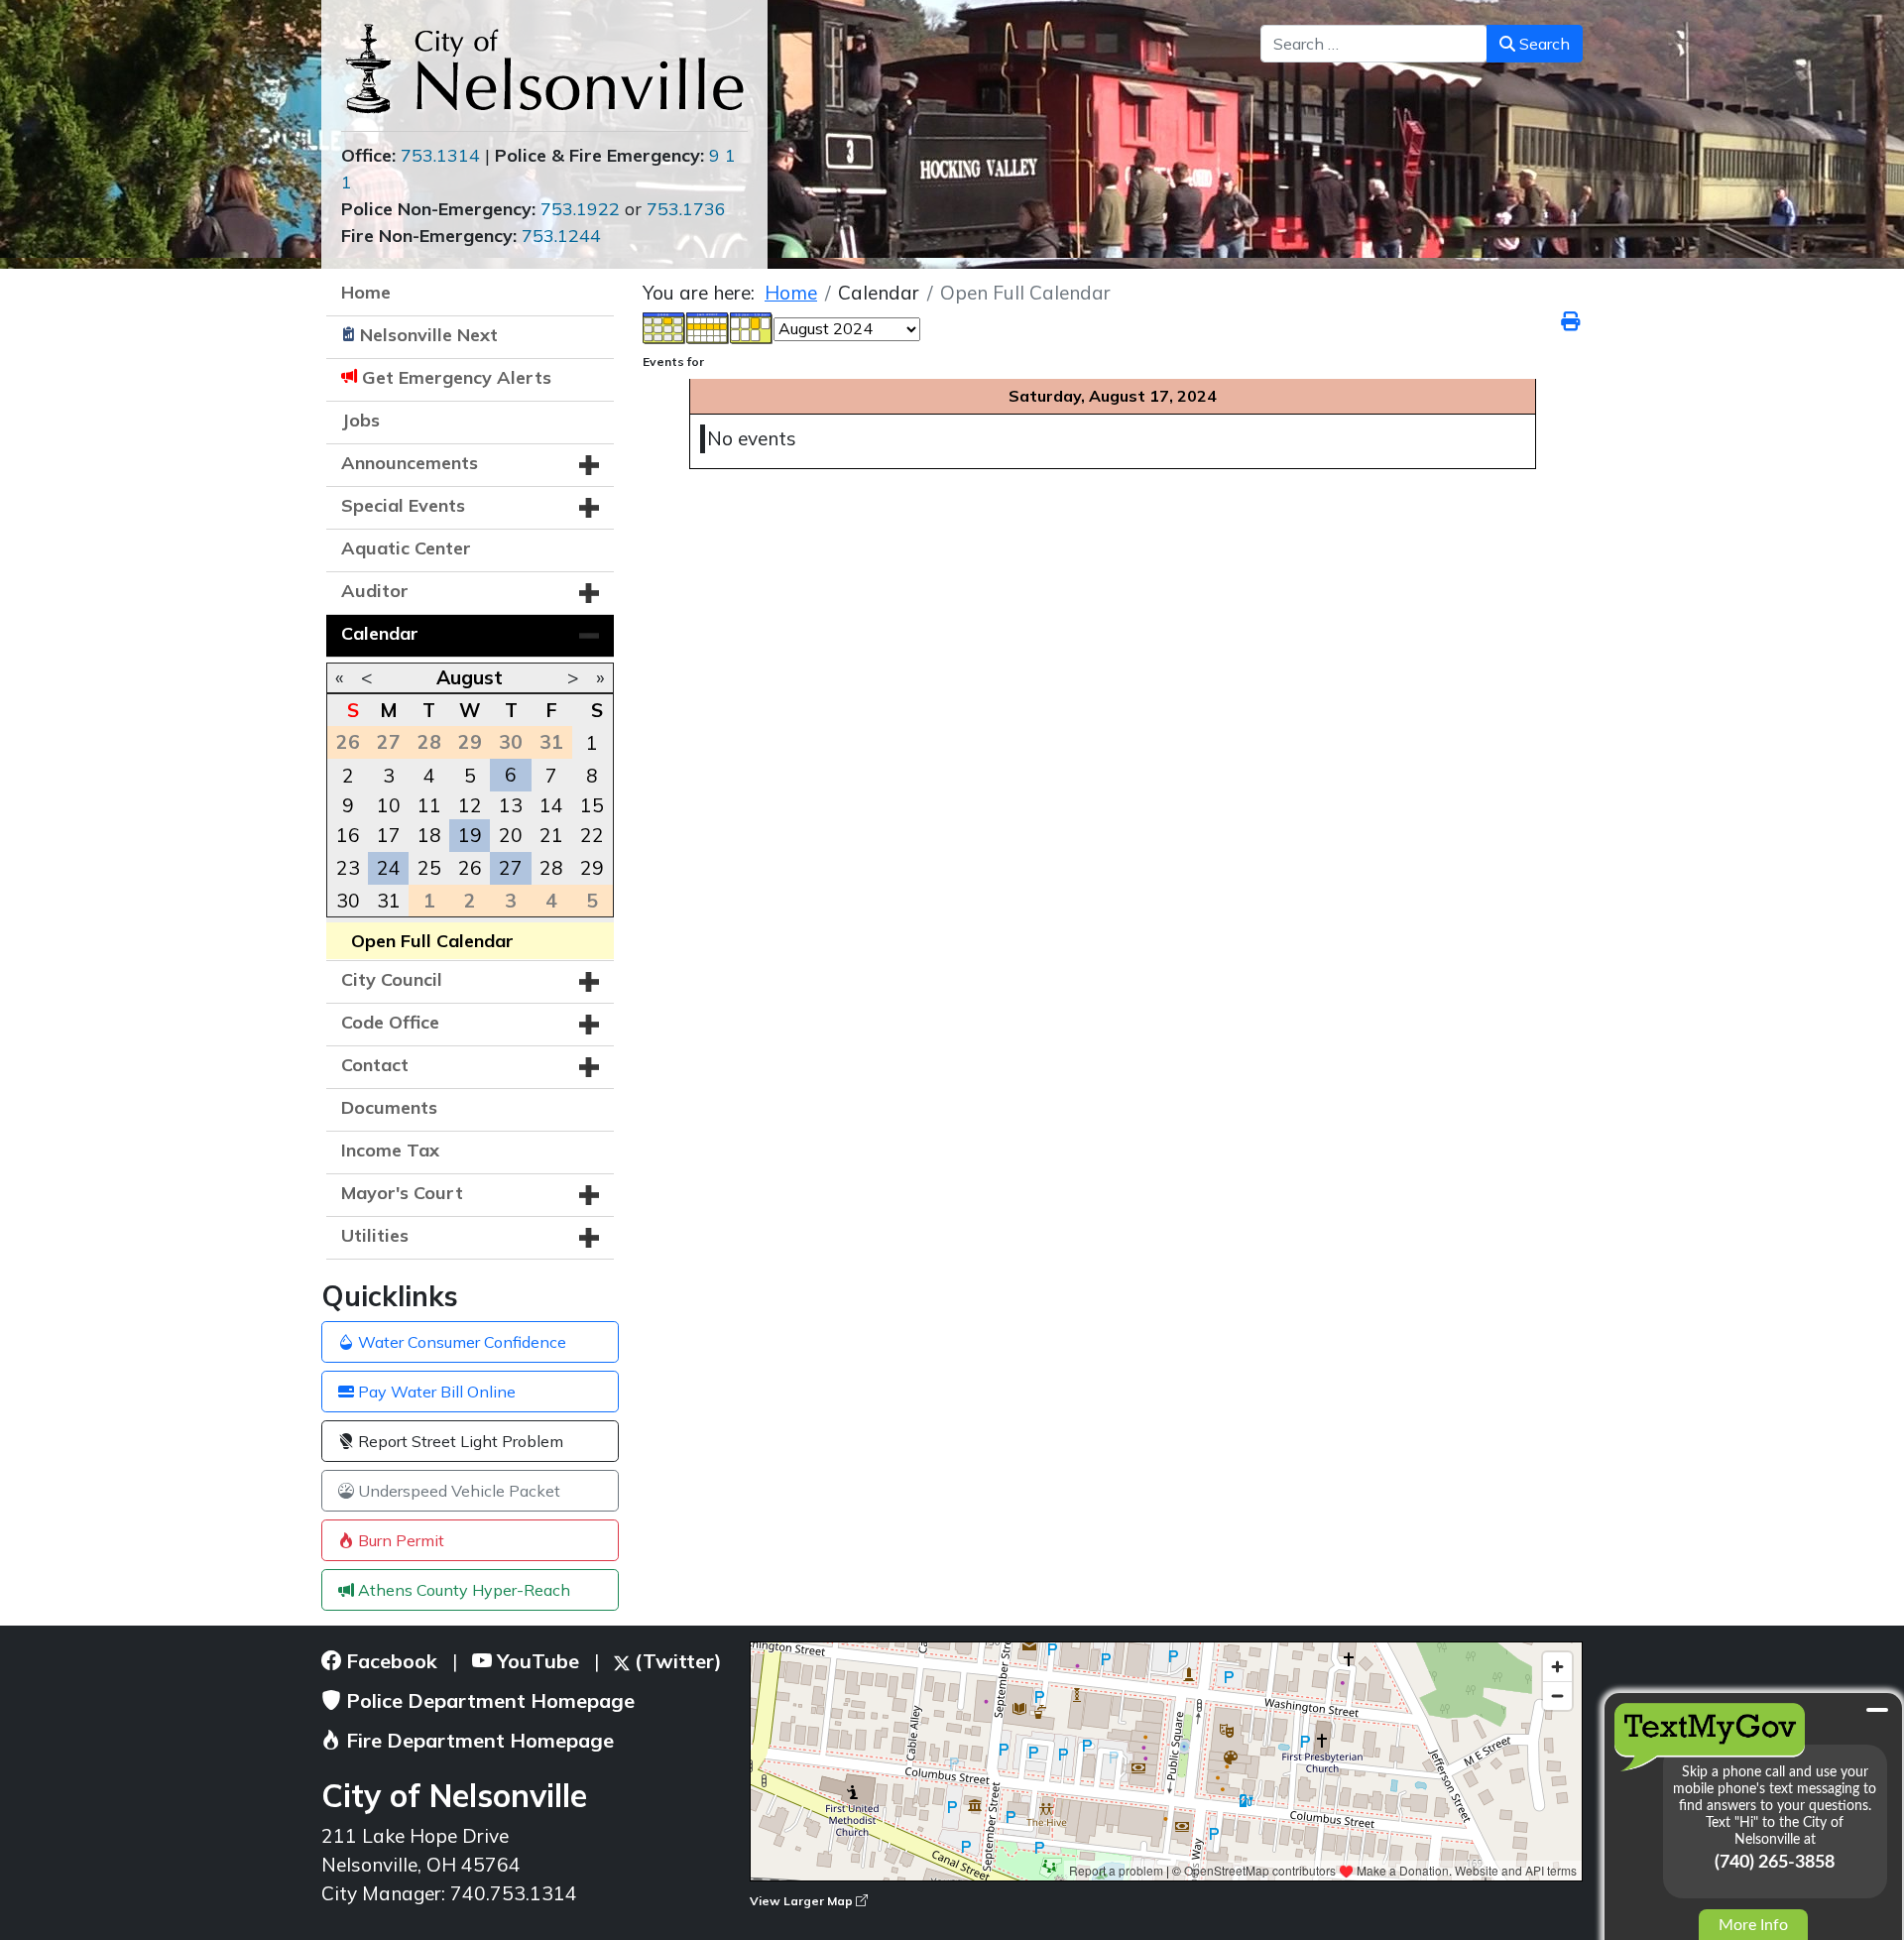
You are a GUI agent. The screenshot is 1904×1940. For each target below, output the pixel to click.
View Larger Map (803, 1901)
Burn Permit (399, 1540)
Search (1543, 44)
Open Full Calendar (432, 941)
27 (511, 868)
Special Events (403, 505)
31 (389, 901)
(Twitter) (676, 1661)
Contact (375, 1065)
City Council (392, 979)
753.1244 (561, 236)
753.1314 (440, 155)
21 (551, 835)
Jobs (360, 420)
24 (389, 868)
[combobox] (1374, 44)
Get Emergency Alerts (457, 377)
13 (511, 805)
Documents (389, 1107)
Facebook (389, 1661)
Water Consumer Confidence (460, 1342)
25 (429, 868)
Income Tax (390, 1150)
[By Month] (664, 326)
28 (551, 868)
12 (470, 805)
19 (470, 835)
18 (429, 835)
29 (592, 868)
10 (389, 805)
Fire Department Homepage (477, 1740)
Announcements (410, 463)
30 (348, 901)
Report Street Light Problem (459, 1441)
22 (592, 835)
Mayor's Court (402, 1193)
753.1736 (686, 209)
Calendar (380, 633)
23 (348, 868)
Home (366, 292)
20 (511, 835)
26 (470, 868)
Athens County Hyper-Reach (462, 1590)
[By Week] (708, 326)
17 (389, 835)
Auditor (375, 591)
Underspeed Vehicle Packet (457, 1491)
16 (348, 835)
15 (592, 805)
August (470, 677)
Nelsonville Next (429, 335)
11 (429, 805)
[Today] (752, 326)
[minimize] (1877, 1710)
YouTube (535, 1661)
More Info (1753, 1925)
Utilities (375, 1235)
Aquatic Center (406, 548)
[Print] (1572, 321)
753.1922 (580, 209)
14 (551, 805)
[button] (589, 465)
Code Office (390, 1022)
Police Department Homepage (488, 1700)
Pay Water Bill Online (435, 1392)
